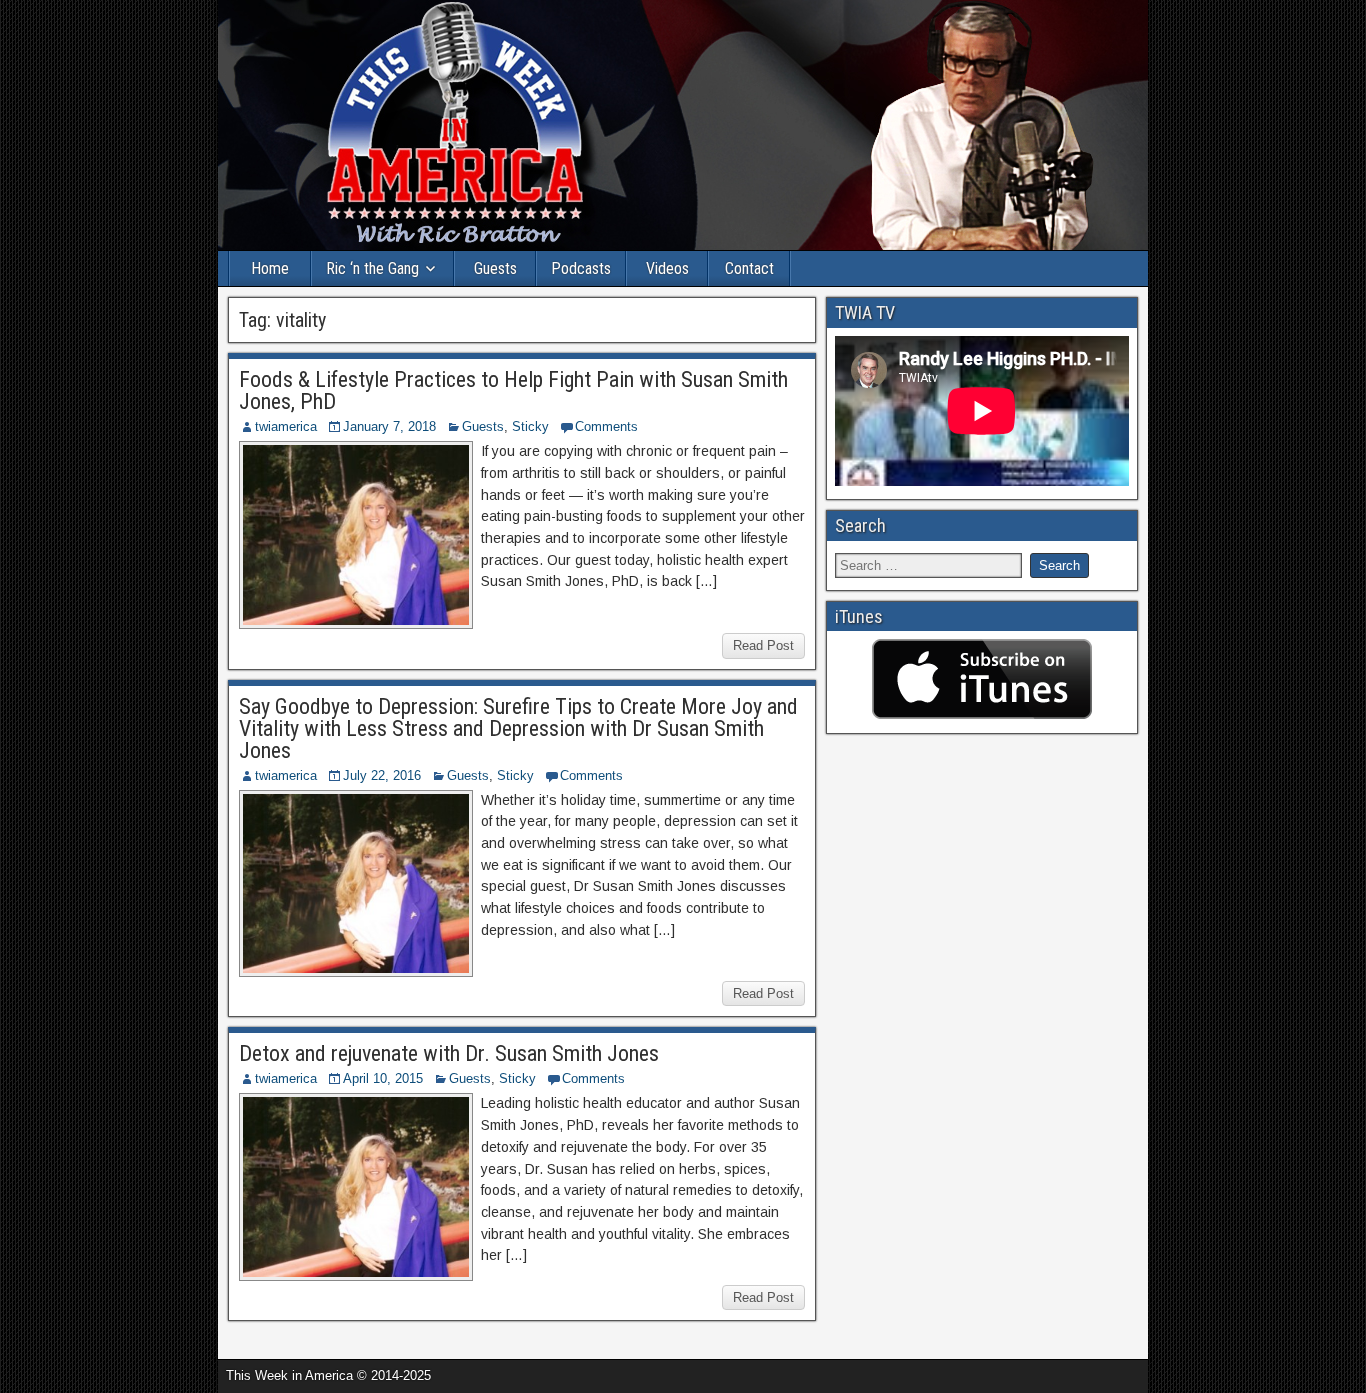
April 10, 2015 (383, 1078)
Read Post (763, 645)
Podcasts (581, 268)
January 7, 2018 (389, 426)
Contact (749, 268)
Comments (606, 426)
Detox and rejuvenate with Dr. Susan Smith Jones (449, 1053)
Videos (667, 268)
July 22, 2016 (382, 775)
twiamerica (286, 426)
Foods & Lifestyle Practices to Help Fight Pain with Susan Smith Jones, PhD (513, 390)
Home (270, 268)
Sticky (530, 426)
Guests (495, 268)
